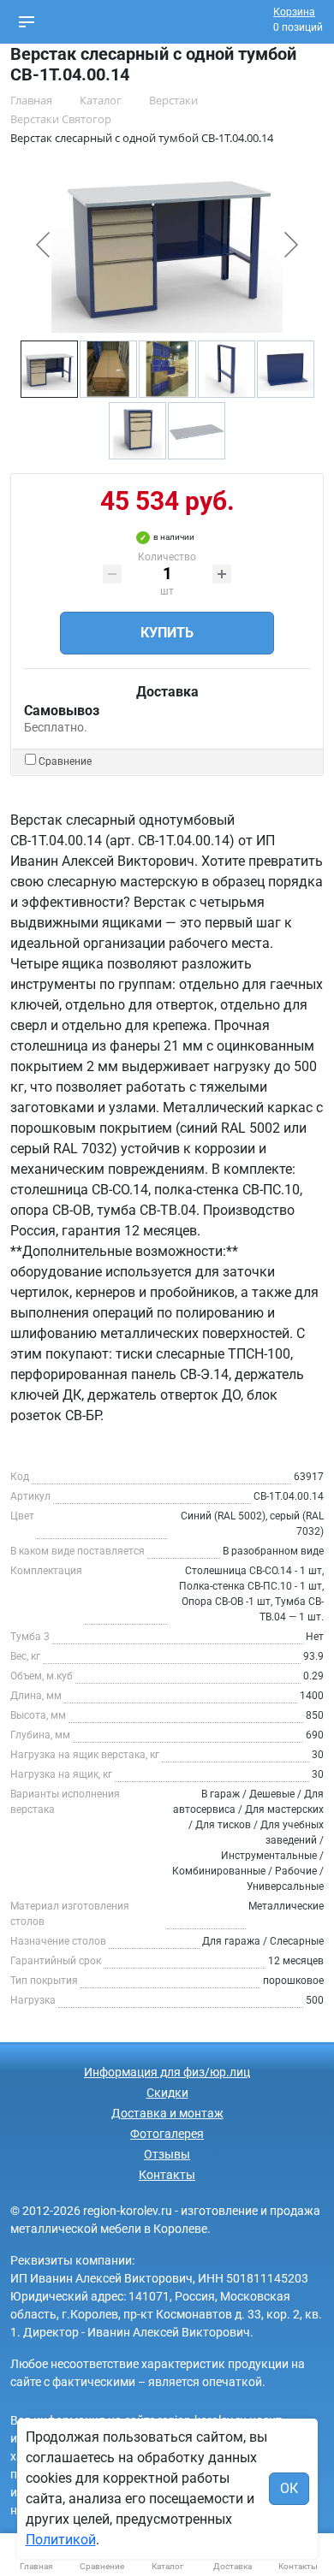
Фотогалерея (167, 2134)
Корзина (294, 12)
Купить (167, 633)
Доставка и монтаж (167, 2113)
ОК (289, 2488)
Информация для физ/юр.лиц (167, 2072)
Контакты (167, 2175)
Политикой (61, 2540)
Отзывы (167, 2154)
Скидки (167, 2093)
